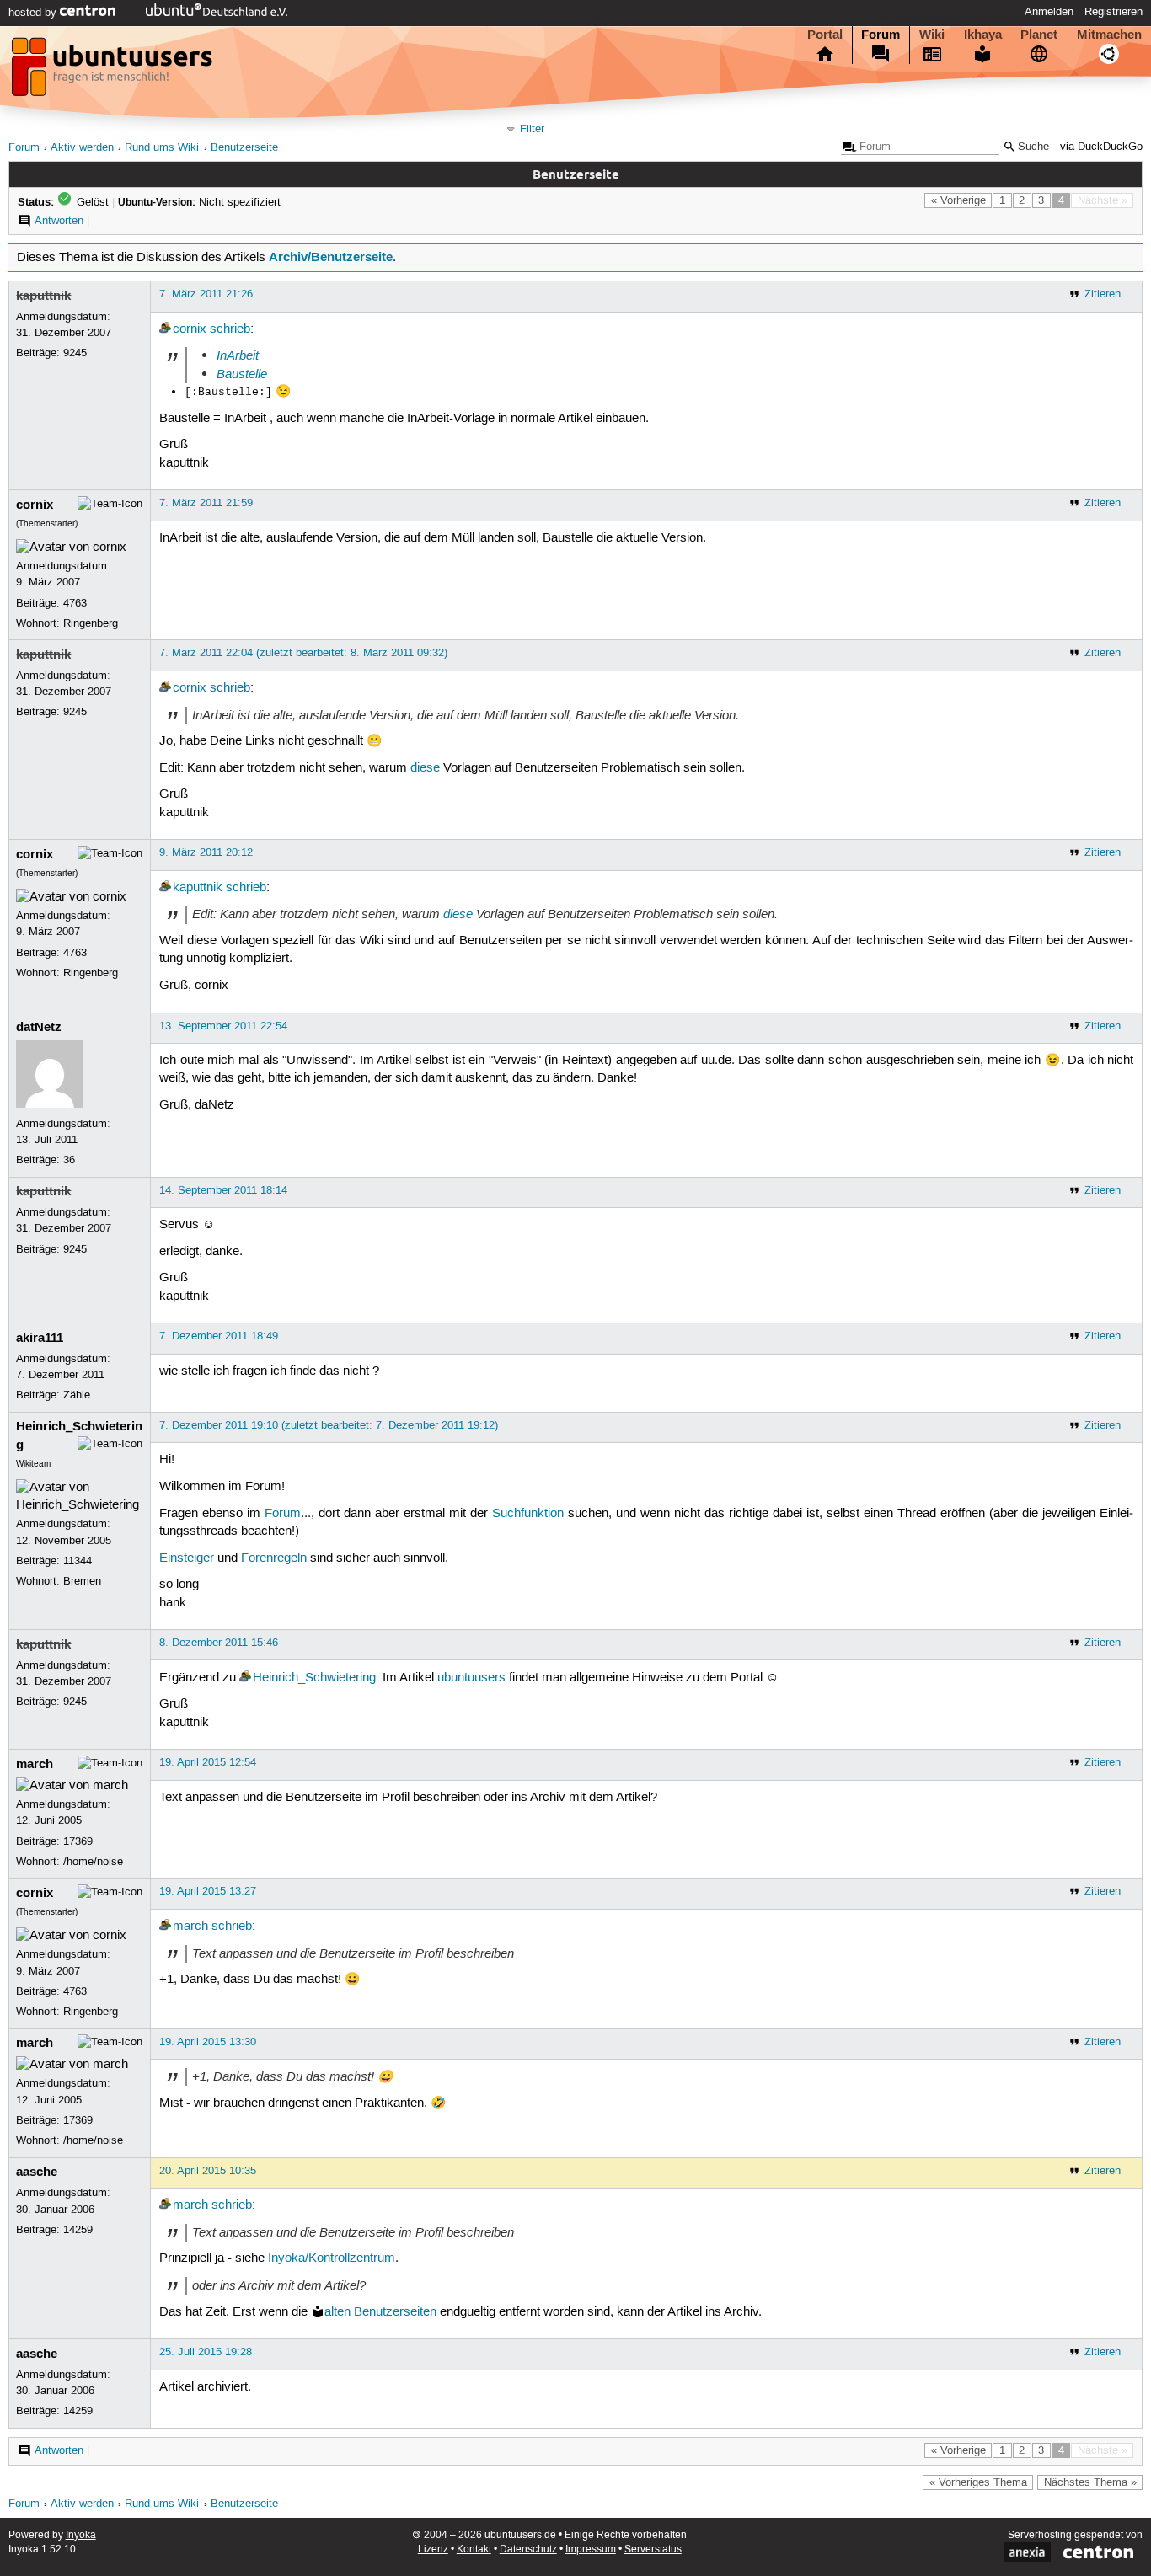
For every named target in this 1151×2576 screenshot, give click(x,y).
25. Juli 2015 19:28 (206, 2352)
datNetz (39, 1027)
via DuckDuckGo (1101, 147)
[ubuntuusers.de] (114, 72)
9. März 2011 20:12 (206, 852)
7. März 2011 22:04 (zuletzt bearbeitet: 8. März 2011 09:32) (303, 653)
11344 (78, 1561)
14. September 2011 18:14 (223, 1190)
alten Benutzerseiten (380, 2312)
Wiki (932, 35)
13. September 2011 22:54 (223, 1026)
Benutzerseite (244, 148)
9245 (75, 353)
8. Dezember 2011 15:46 (219, 1643)
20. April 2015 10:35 (208, 2171)
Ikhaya (983, 35)
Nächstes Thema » (1090, 2482)
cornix (190, 329)
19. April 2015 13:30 (208, 2042)
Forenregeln (274, 1558)
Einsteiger (187, 1558)
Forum (881, 35)
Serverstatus (653, 2549)
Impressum (591, 2549)
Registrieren (1114, 12)
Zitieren (1103, 294)
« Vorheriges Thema (978, 2482)
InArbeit (238, 355)
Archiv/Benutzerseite (331, 257)
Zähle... (82, 1395)
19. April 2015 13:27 (208, 1891)
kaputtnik (43, 296)
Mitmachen (1109, 35)
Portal (825, 35)
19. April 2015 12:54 (208, 1762)
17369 (78, 1841)
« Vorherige (958, 200)
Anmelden (1049, 12)
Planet (1039, 35)
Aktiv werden (82, 148)
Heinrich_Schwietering (314, 1678)
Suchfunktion (528, 1514)
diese (425, 768)
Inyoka (81, 2535)
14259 (78, 2230)
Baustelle (242, 374)
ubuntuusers (471, 1678)
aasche (37, 2172)
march (35, 1764)
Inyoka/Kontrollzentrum (332, 2258)
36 (69, 1160)
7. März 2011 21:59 (206, 503)
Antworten (59, 221)
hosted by (34, 13)
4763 (75, 603)
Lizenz (433, 2549)
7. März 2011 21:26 (206, 294)
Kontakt (474, 2549)
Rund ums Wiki (162, 148)
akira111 (40, 1338)
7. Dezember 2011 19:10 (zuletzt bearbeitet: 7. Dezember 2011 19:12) (329, 1425)
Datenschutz (528, 2549)
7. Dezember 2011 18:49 (219, 1336)
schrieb (230, 329)
